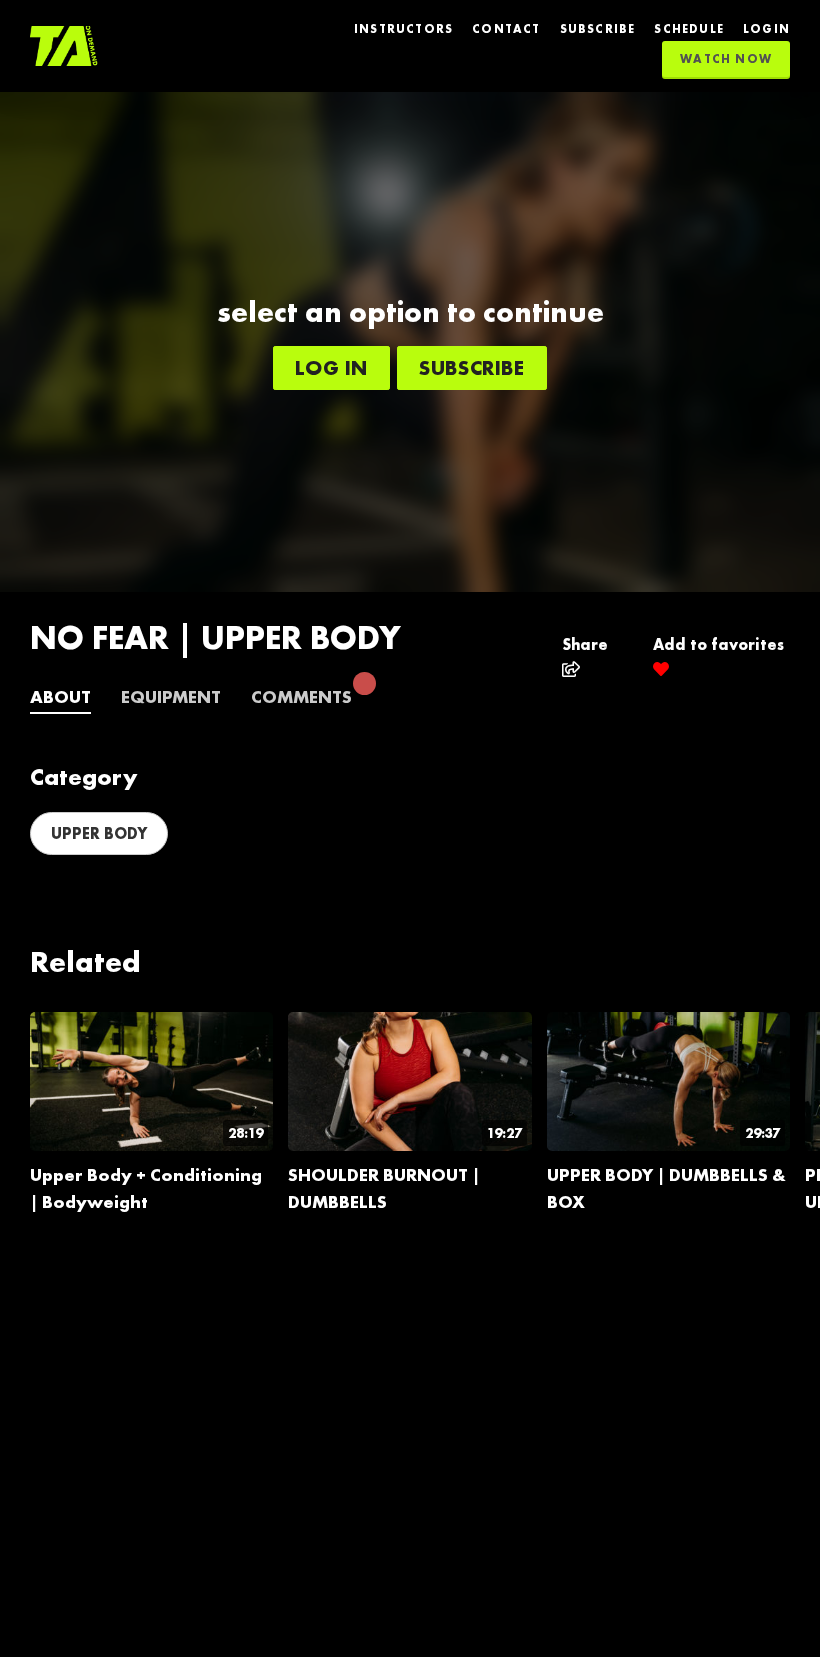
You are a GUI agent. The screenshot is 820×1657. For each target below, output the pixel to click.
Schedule (689, 29)
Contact (506, 29)
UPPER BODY (99, 833)
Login (766, 29)
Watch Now (726, 59)
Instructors (403, 29)
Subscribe (598, 29)
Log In (331, 367)
